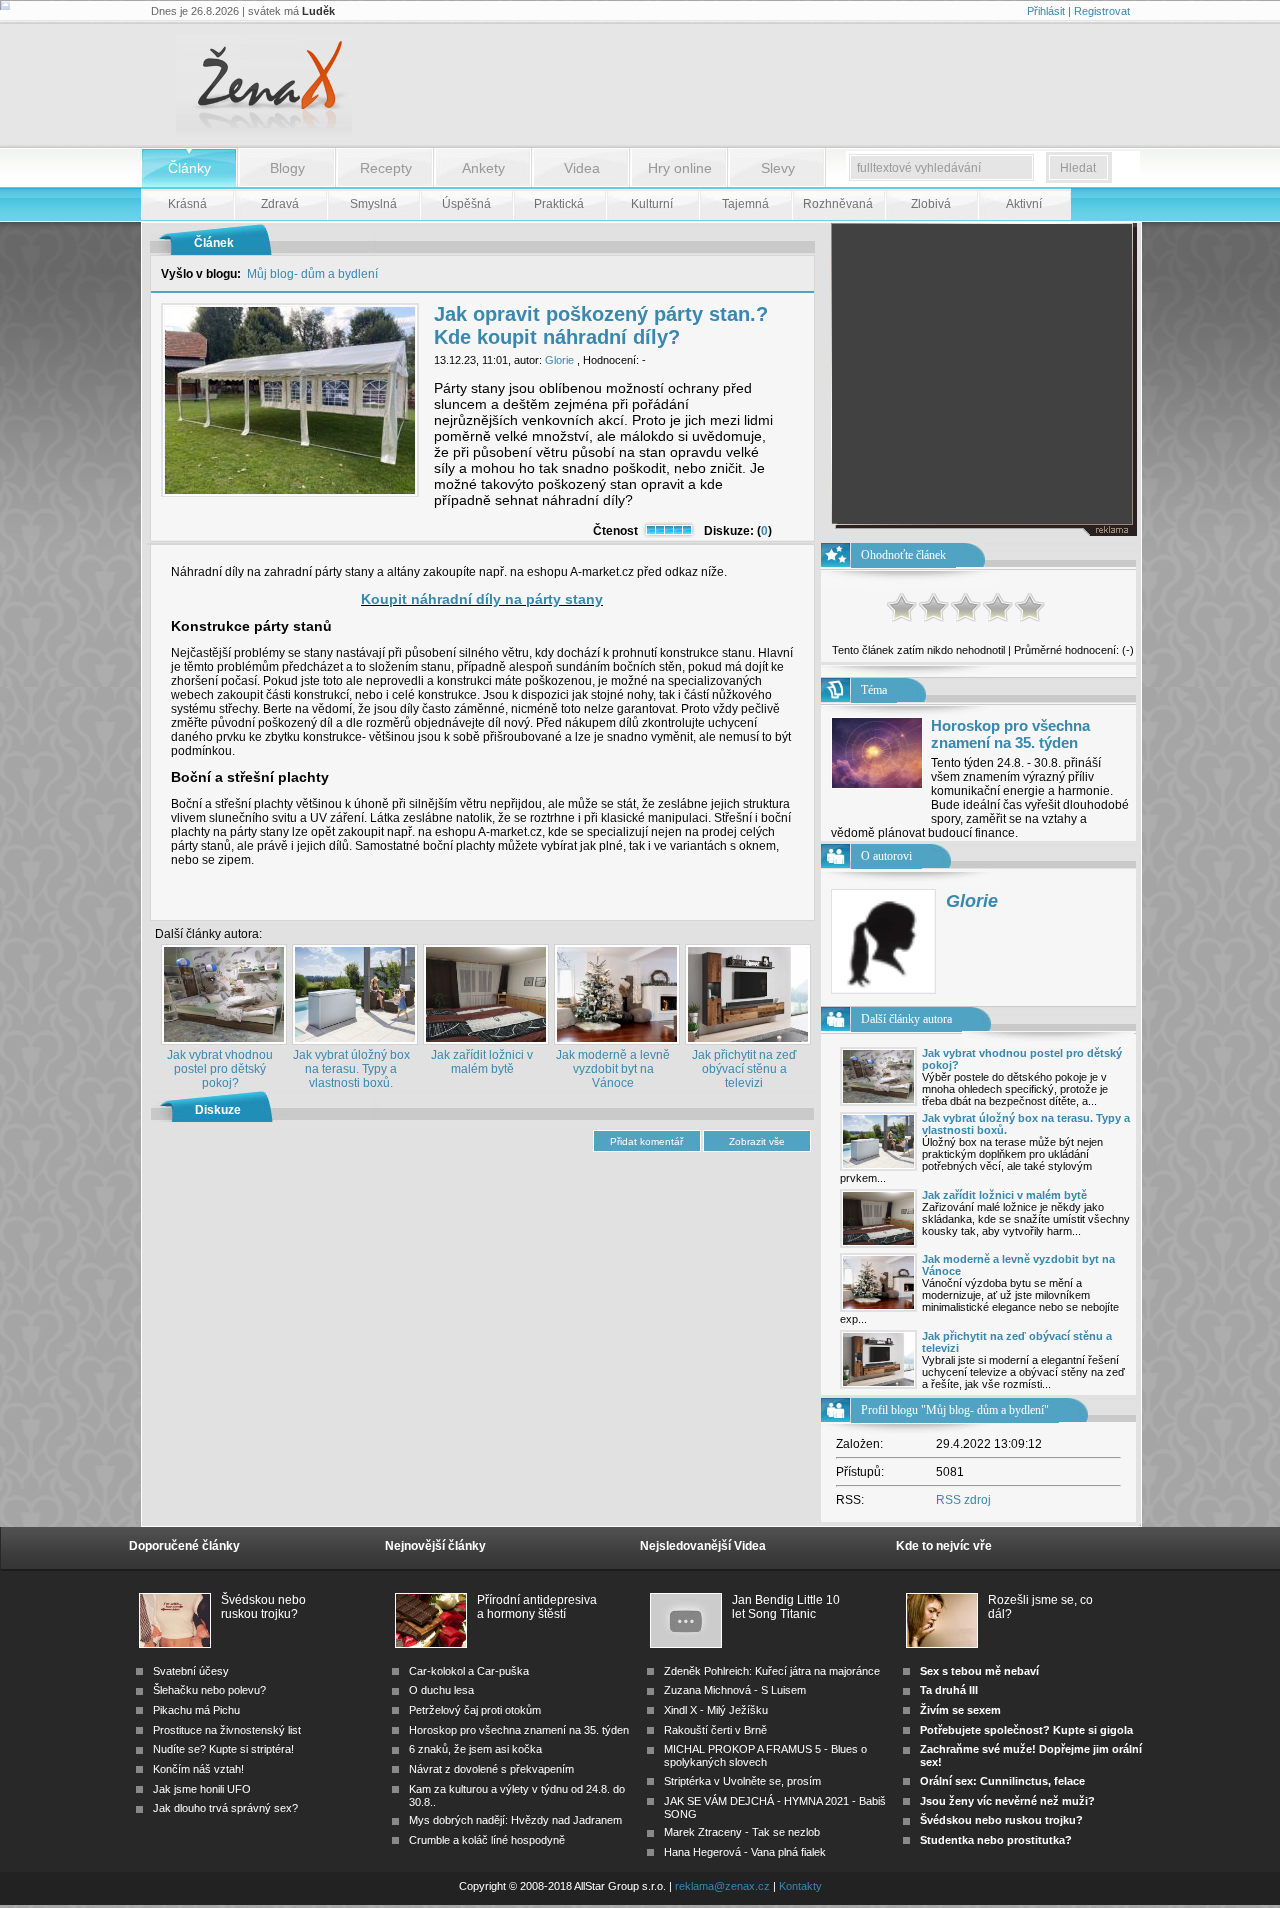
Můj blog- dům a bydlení (312, 274)
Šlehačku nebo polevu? (209, 1690)
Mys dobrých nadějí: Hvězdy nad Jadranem (515, 1820)
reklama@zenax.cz (722, 1886)
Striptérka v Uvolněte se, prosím (742, 1781)
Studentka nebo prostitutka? (996, 1840)
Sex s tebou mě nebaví (979, 1671)
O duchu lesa (441, 1690)
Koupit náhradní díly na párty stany (482, 599)
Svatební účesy (191, 1671)
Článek (214, 243)
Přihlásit (1046, 11)
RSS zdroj (963, 1500)
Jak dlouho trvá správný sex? (225, 1808)
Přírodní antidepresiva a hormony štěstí (537, 1607)
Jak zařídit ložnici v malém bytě (482, 1062)
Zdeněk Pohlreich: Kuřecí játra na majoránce (772, 1671)
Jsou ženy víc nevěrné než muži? (1007, 1801)
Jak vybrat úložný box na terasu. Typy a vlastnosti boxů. (351, 1069)
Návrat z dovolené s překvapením (491, 1769)
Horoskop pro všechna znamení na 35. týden (1010, 734)
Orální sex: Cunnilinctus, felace (1002, 1781)
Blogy (287, 168)
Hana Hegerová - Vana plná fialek (745, 1852)
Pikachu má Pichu (196, 1710)
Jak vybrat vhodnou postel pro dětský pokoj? (220, 1069)
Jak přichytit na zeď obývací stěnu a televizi (744, 1069)
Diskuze (218, 1110)
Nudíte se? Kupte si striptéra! (223, 1749)
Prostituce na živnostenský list (227, 1730)
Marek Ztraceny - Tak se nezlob (742, 1832)
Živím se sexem (960, 1710)
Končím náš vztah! (198, 1769)
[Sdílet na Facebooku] (761, 904)
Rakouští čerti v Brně (715, 1730)
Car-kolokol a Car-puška (469, 1671)
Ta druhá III (949, 1690)
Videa (582, 168)
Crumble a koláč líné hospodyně (487, 1840)
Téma (874, 690)
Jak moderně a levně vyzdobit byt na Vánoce (613, 1069)
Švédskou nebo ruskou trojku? (263, 1607)
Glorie (559, 360)
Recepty (386, 168)
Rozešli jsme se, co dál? (1040, 1607)
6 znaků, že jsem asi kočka (475, 1749)
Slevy (778, 168)
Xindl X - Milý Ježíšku (716, 1710)
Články (189, 168)
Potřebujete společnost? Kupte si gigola (1026, 1730)
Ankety (483, 168)
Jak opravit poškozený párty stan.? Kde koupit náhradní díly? (601, 325)
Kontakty (800, 1886)
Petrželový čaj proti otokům (475, 1710)
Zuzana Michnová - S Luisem (735, 1690)
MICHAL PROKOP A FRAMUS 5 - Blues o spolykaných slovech (765, 1755)
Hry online (680, 168)
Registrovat (1102, 11)
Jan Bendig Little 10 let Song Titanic (786, 1607)
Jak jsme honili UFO (202, 1789)
